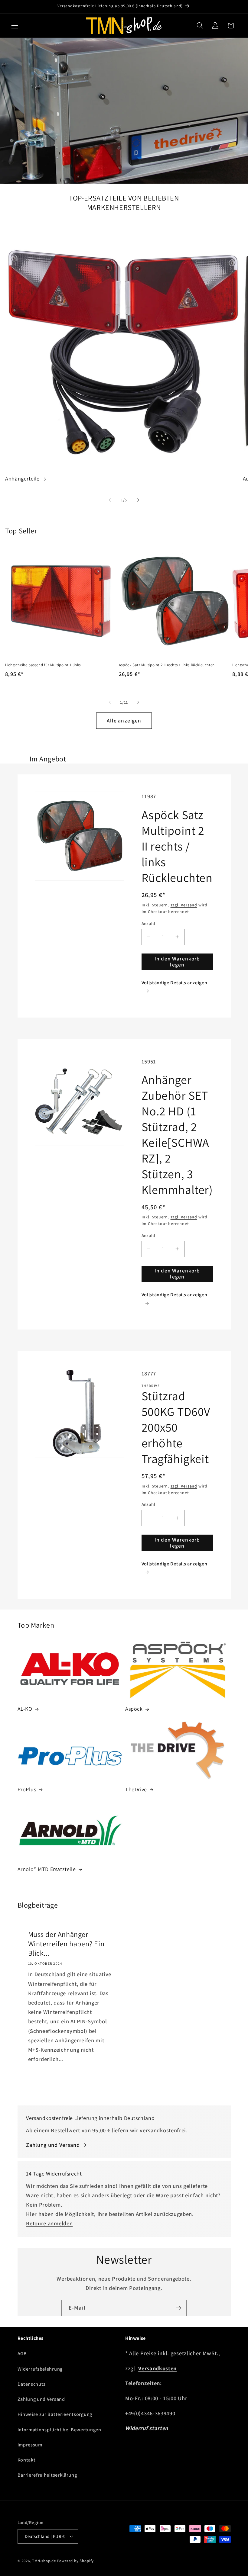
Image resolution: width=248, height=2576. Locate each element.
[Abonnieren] (179, 2308)
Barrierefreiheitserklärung (47, 2475)
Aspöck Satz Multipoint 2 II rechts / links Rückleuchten (167, 665)
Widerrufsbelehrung (40, 2369)
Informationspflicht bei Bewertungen (59, 2430)
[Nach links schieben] (110, 500)
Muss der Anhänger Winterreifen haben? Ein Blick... (66, 1944)
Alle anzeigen (124, 720)
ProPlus (27, 1789)
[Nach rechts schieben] (138, 500)
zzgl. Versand (184, 905)
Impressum (30, 2445)
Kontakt (27, 2460)
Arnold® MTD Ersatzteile (47, 1869)
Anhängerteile (22, 479)
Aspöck (134, 1709)
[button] (15, 26)
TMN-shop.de (44, 2561)
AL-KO (25, 1709)
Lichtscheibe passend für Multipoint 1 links (43, 665)
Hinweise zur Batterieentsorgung (55, 2414)
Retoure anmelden (49, 2223)
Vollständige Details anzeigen (175, 983)
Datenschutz (32, 2384)
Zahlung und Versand (53, 2145)
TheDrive (136, 1789)
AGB (22, 2354)
